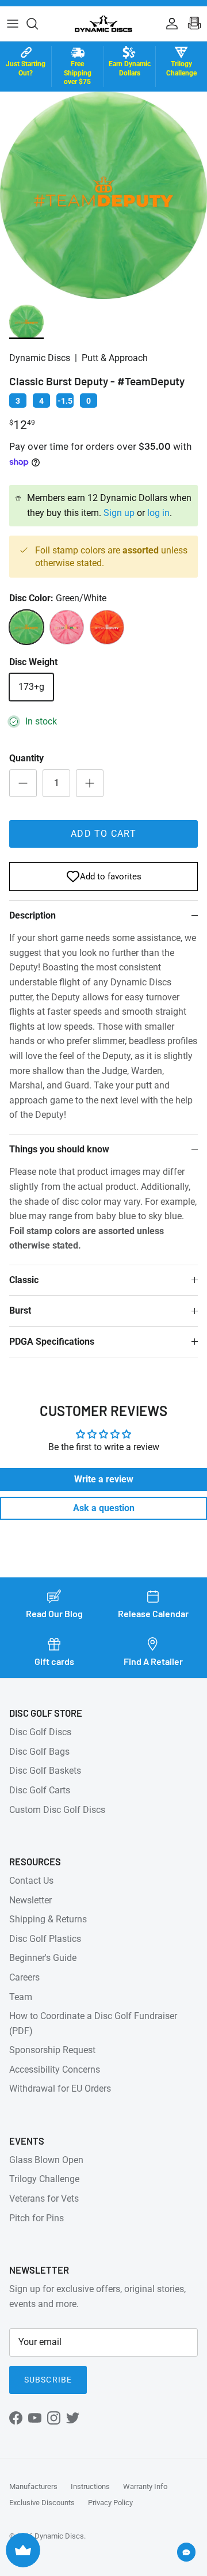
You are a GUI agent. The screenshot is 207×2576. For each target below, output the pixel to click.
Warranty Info (145, 2486)
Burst (20, 1310)
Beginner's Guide (43, 1958)
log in (158, 513)
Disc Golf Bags (39, 1752)
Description (32, 915)
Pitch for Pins (37, 2218)
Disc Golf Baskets (45, 1771)
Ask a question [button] (104, 1508)
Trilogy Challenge (44, 2179)
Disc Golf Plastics (45, 1939)
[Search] (38, 24)
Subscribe (48, 2380)
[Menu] (13, 24)
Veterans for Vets (44, 2198)
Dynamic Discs (59, 2536)
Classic (24, 1280)
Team (21, 1997)
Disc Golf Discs (40, 1732)
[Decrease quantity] (23, 783)
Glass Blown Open (46, 2160)
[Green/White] (26, 627)
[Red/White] (67, 627)
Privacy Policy (110, 2503)
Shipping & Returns (48, 1919)
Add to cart (103, 834)
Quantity (26, 758)
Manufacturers (33, 2486)
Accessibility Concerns (55, 2069)
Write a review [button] (104, 1479)
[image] (26, 322)
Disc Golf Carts (40, 1790)
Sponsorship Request (52, 2050)
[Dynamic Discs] (103, 24)
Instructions (90, 2486)
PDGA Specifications (52, 1342)
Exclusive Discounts (42, 2503)
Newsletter (30, 1900)
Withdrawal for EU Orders (60, 2089)
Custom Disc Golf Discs (57, 1810)
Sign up (119, 513)
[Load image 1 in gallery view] (103, 195)
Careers (24, 1977)
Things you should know (59, 1149)
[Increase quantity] (90, 783)
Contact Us (31, 1881)
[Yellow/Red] (107, 627)
